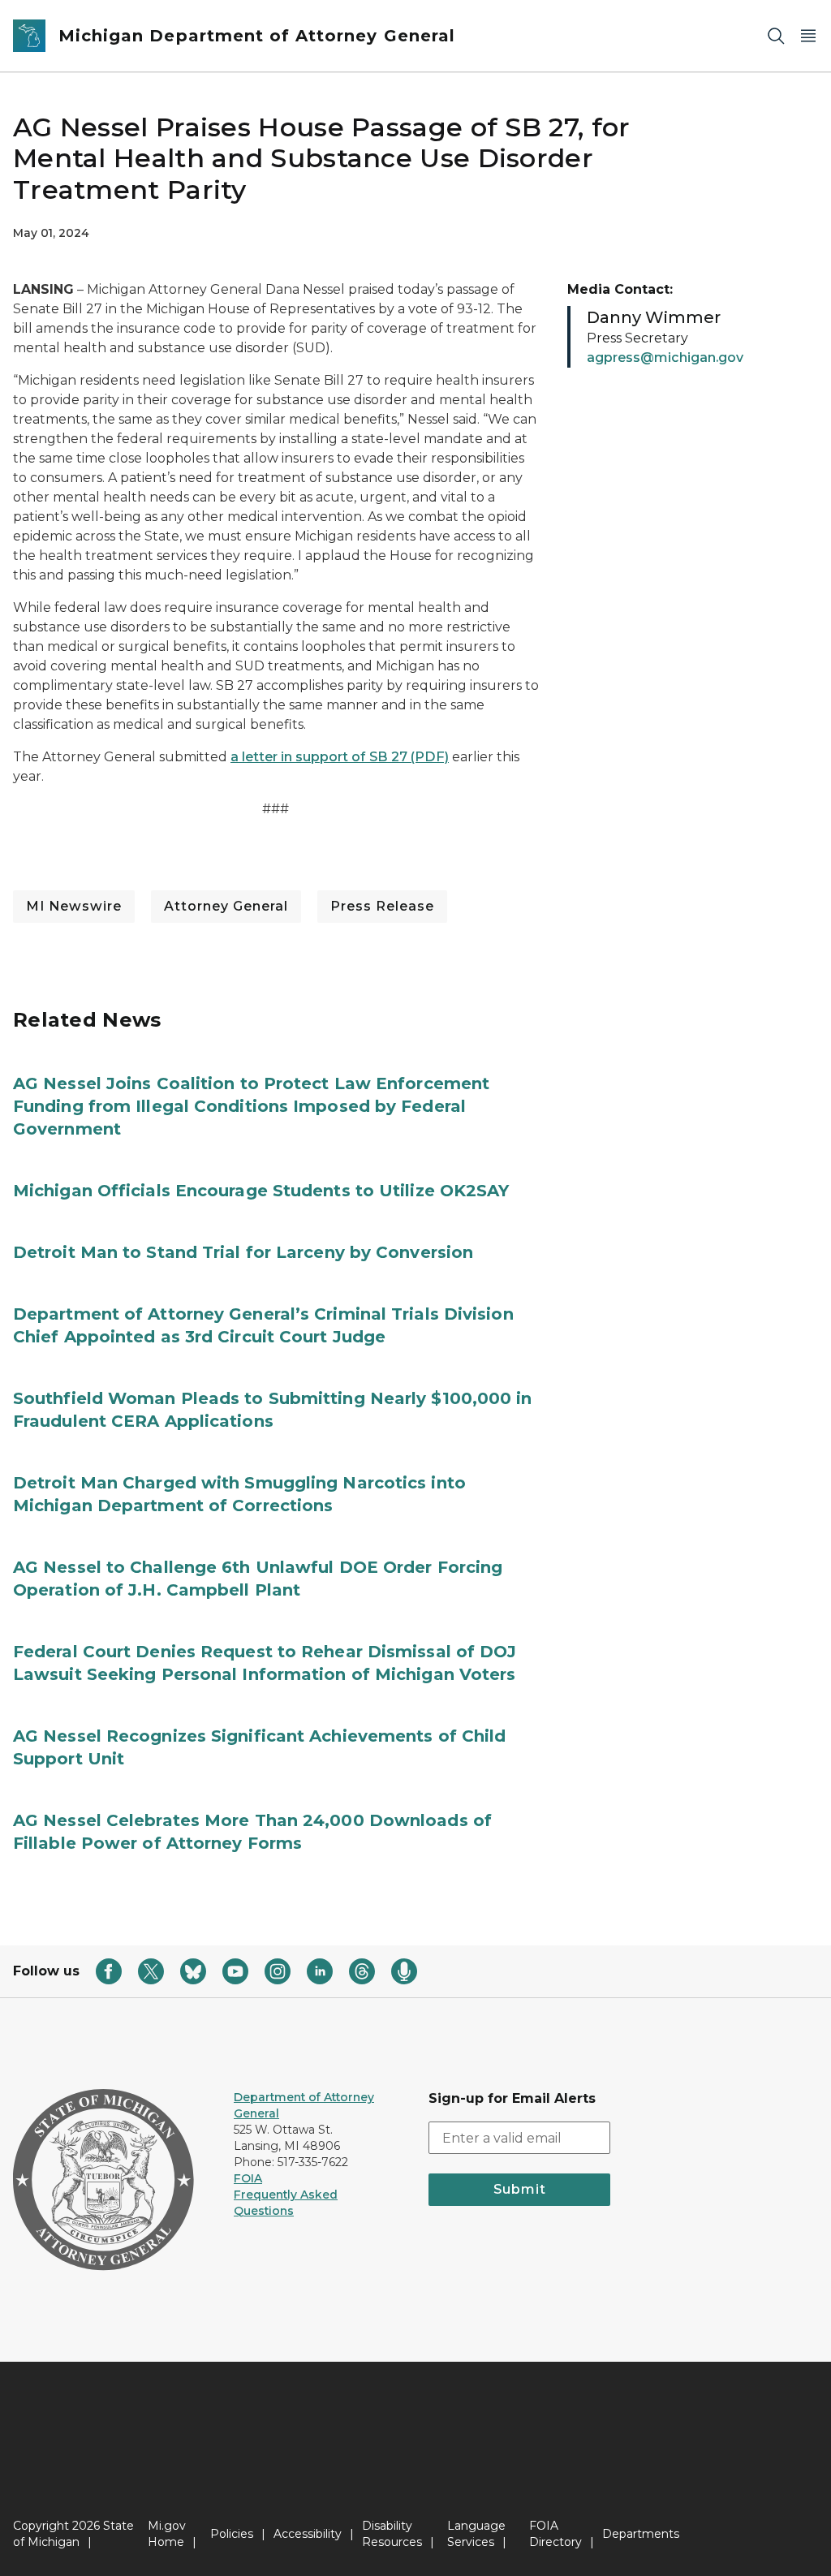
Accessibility (308, 2534)
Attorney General (226, 906)
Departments (641, 2534)
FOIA (248, 2178)
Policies (232, 2534)
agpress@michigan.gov (665, 358)
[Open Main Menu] (808, 36)
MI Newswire (74, 906)
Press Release (382, 906)
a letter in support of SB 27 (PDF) (340, 757)
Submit (520, 2189)
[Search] (776, 36)
